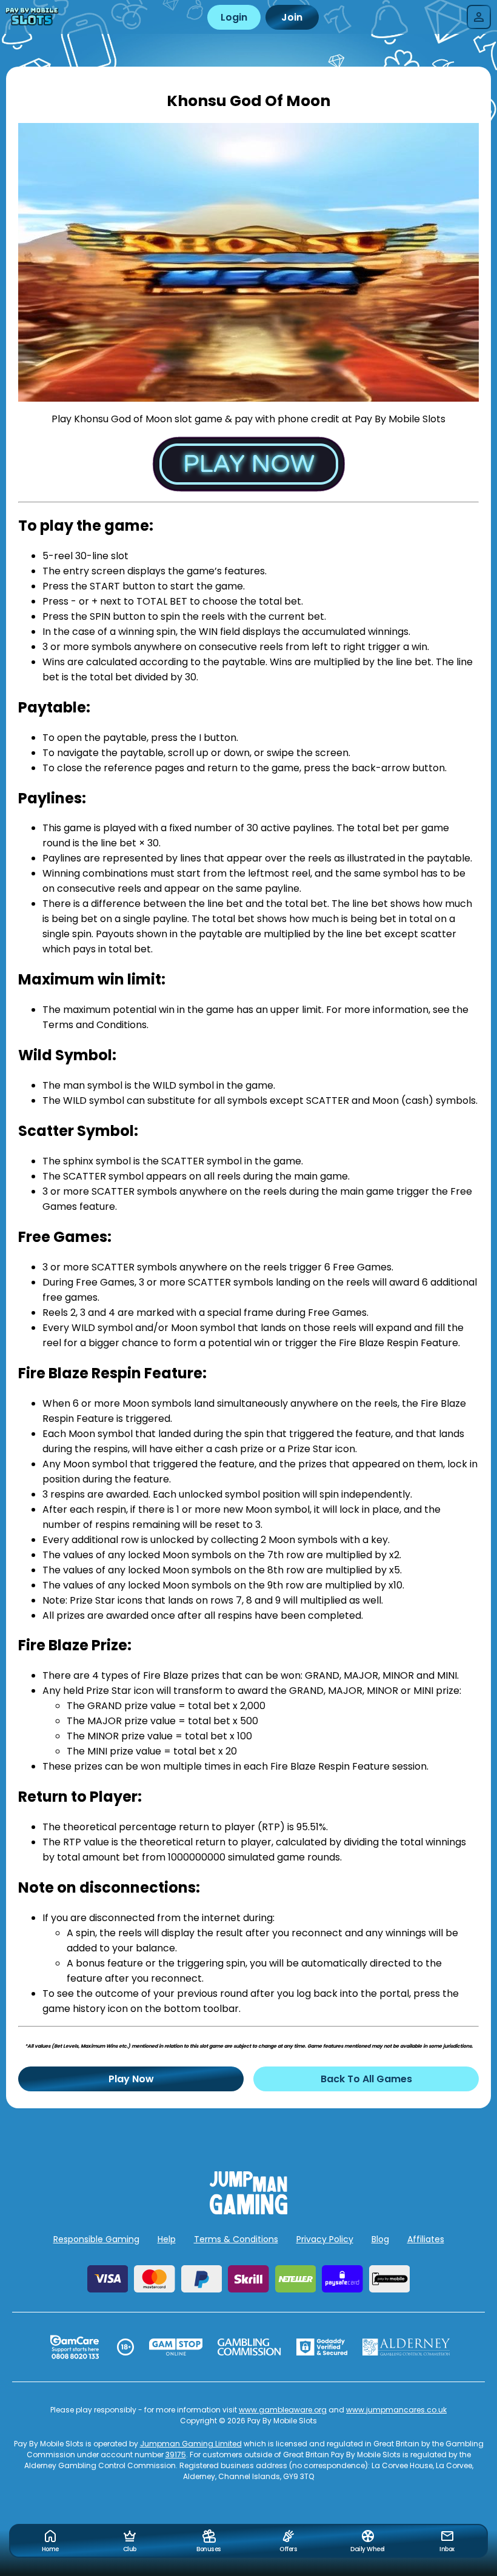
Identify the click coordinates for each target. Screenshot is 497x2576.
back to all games (366, 2079)
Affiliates (426, 2239)
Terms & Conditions (236, 2239)
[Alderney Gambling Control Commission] (406, 2347)
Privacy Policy (325, 2239)
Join (292, 17)
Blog (380, 2239)
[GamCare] (75, 2347)
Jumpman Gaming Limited (191, 2444)
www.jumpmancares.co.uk (396, 2410)
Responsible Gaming (96, 2239)
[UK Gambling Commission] (249, 2347)
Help (167, 2239)
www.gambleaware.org (283, 2410)
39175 (176, 2455)
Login (234, 17)
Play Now (131, 2079)
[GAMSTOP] (176, 2347)
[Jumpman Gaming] (248, 2211)
